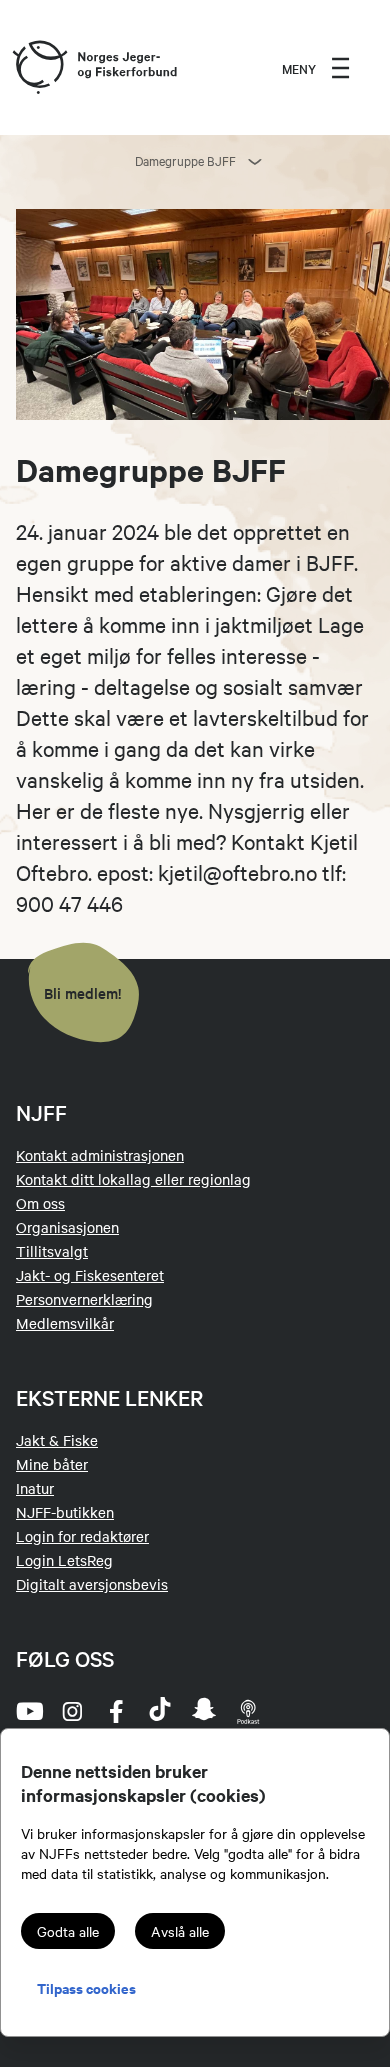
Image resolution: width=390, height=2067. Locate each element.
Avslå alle (180, 1931)
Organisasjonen (67, 1227)
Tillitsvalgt (52, 1251)
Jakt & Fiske (57, 1440)
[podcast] (248, 1711)
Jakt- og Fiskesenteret (90, 1275)
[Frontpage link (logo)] (39, 68)
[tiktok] (160, 1711)
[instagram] (72, 1711)
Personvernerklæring (84, 1299)
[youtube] (28, 1711)
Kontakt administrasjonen (100, 1155)
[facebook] (116, 1711)
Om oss (40, 1203)
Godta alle (68, 1931)
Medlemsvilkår (65, 1323)
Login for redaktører (82, 1536)
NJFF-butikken (65, 1512)
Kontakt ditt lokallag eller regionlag (133, 1179)
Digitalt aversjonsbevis (92, 1584)
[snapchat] (204, 1711)
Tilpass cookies (86, 1987)
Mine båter (52, 1464)
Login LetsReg (64, 1560)
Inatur (35, 1488)
